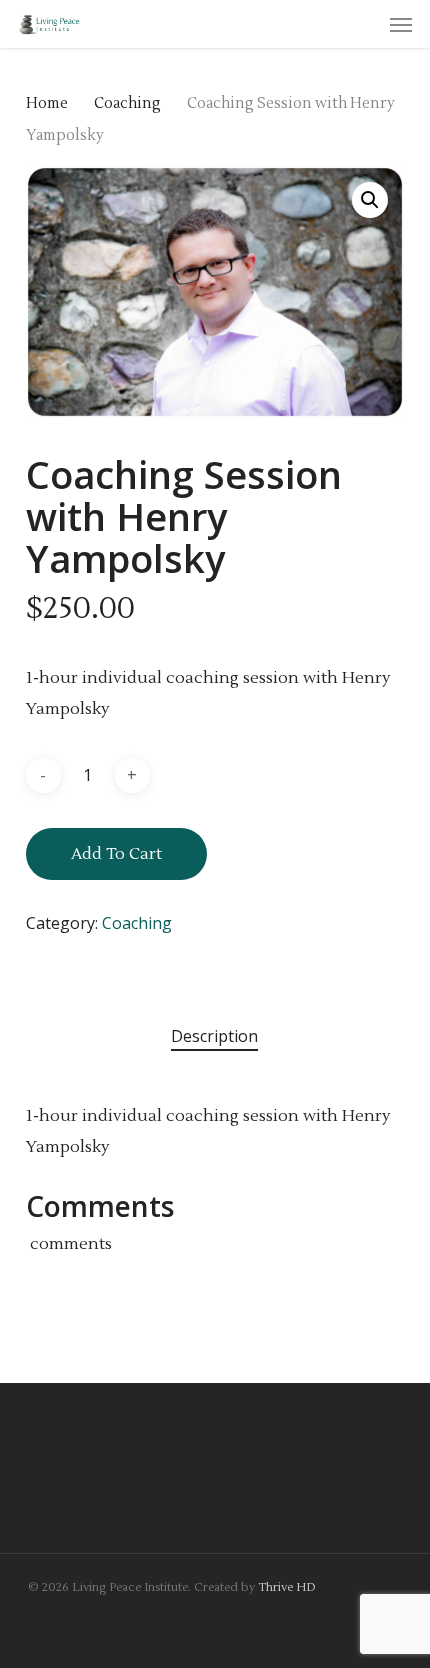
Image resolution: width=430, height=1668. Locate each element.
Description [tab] (214, 1036)
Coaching (127, 103)
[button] (401, 24)
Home (47, 103)
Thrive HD (287, 1587)
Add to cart (116, 854)
